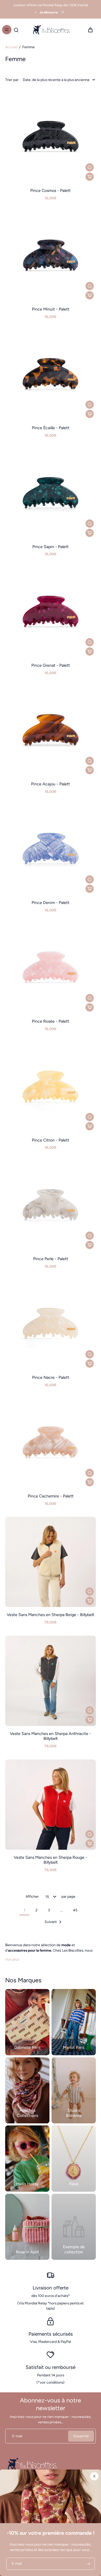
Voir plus (12, 1959)
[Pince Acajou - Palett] (51, 731)
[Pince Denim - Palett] (51, 850)
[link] (74, 2227)
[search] (16, 30)
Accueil (11, 47)
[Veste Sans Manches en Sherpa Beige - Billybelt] (51, 1562)
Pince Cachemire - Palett (51, 1496)
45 (75, 1910)
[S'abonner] (88, 2564)
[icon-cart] (90, 30)
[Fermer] (94, 2476)
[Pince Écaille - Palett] (51, 375)
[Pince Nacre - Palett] (51, 1325)
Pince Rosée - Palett (51, 1021)
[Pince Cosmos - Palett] (51, 138)
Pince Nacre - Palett (51, 1377)
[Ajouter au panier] (90, 177)
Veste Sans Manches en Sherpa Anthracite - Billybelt (51, 1736)
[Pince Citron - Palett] (51, 1087)
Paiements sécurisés (51, 2334)
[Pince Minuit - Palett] (51, 256)
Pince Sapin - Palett (51, 547)
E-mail (17, 2436)
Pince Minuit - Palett (51, 309)
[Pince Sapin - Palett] (51, 494)
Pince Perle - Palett (51, 1259)
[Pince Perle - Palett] (51, 1206)
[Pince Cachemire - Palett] (51, 1443)
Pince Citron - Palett (51, 1140)
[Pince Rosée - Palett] (51, 968)
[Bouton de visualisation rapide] (90, 167)
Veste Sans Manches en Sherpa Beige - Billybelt (51, 1615)
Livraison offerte (51, 2288)
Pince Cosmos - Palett (51, 190)
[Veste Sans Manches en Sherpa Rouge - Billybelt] (51, 1805)
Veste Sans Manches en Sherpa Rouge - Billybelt (51, 1860)
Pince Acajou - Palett (51, 784)
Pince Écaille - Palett (51, 428)
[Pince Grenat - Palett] (51, 613)
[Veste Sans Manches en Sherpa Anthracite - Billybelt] (51, 1681)
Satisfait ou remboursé (51, 2367)
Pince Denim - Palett (51, 903)
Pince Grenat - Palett (51, 665)
